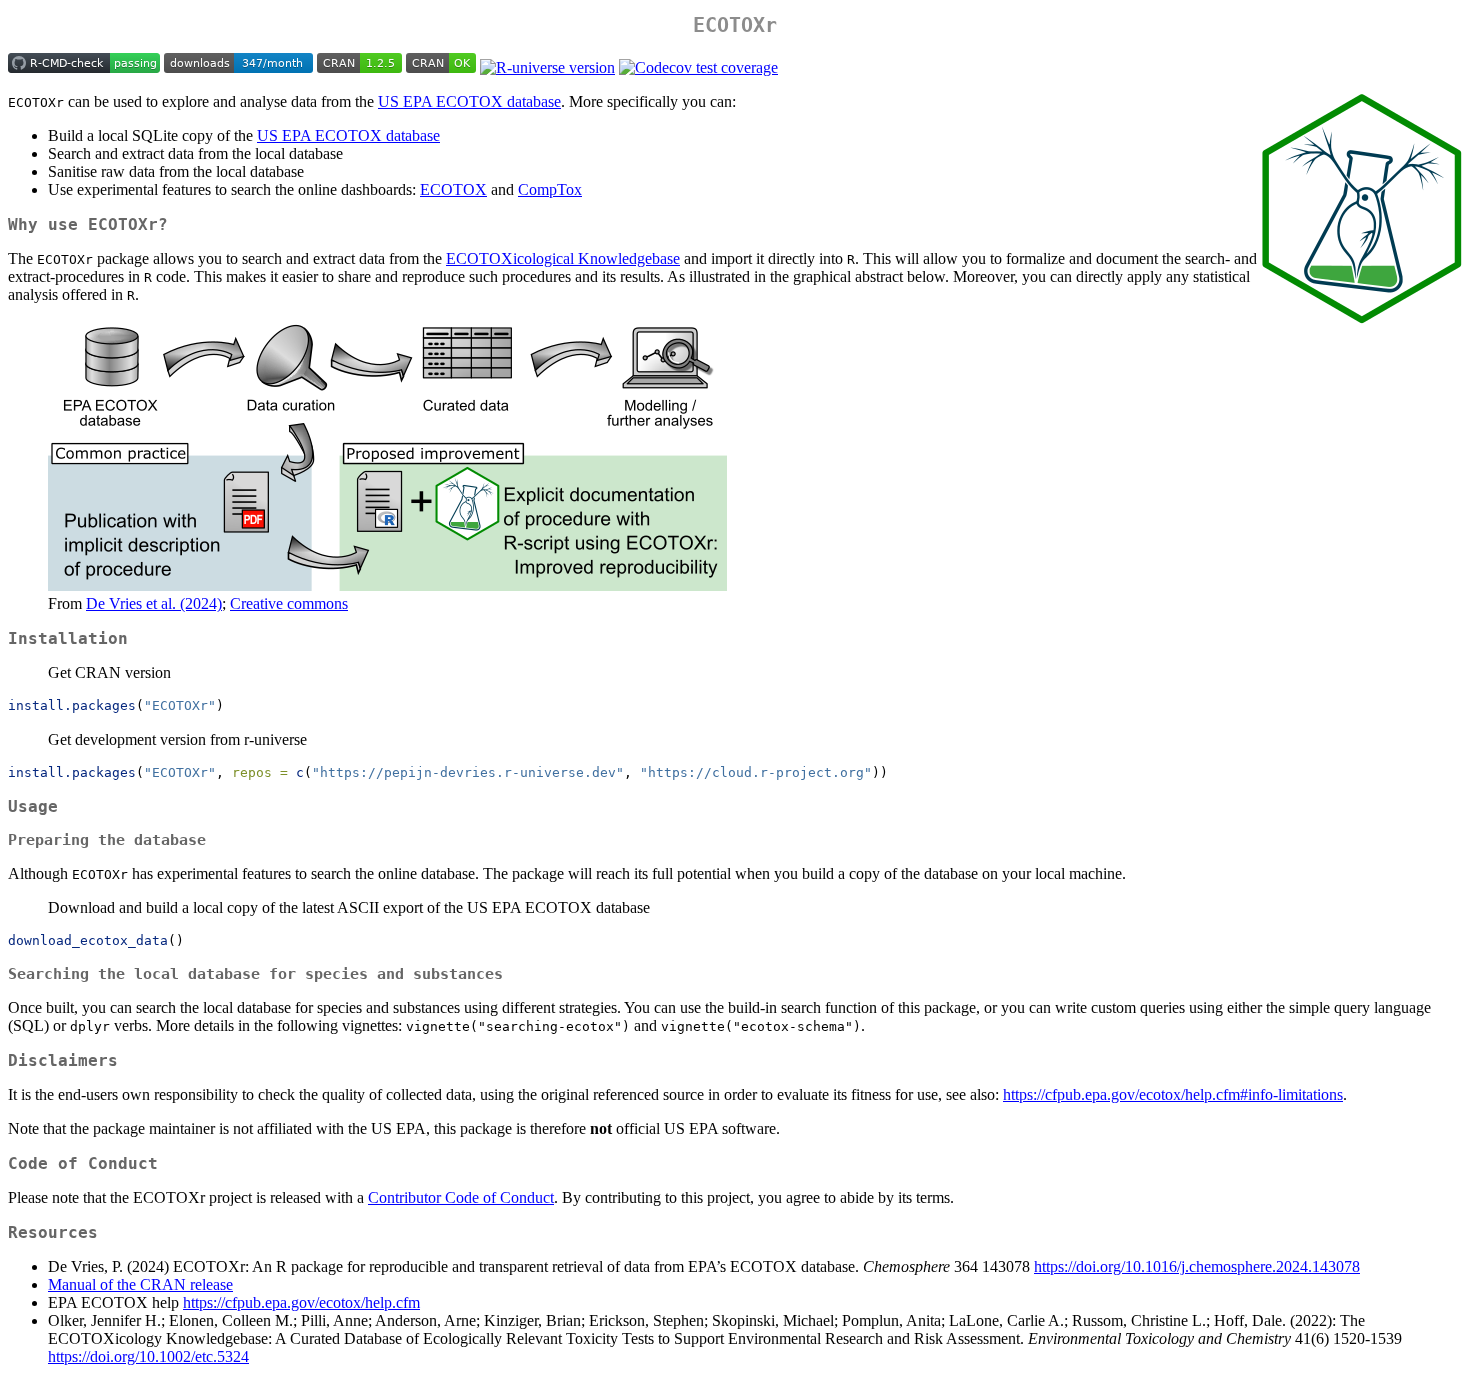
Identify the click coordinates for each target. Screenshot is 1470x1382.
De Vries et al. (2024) (154, 603)
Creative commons (289, 603)
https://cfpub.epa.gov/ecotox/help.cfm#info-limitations (1173, 1094)
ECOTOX (453, 189)
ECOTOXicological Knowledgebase (563, 258)
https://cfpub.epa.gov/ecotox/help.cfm (301, 1302)
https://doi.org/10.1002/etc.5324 (148, 1356)
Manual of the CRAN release (140, 1284)
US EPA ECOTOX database (469, 101)
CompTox (550, 189)
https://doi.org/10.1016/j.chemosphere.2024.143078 (1197, 1266)
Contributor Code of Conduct (461, 1197)
